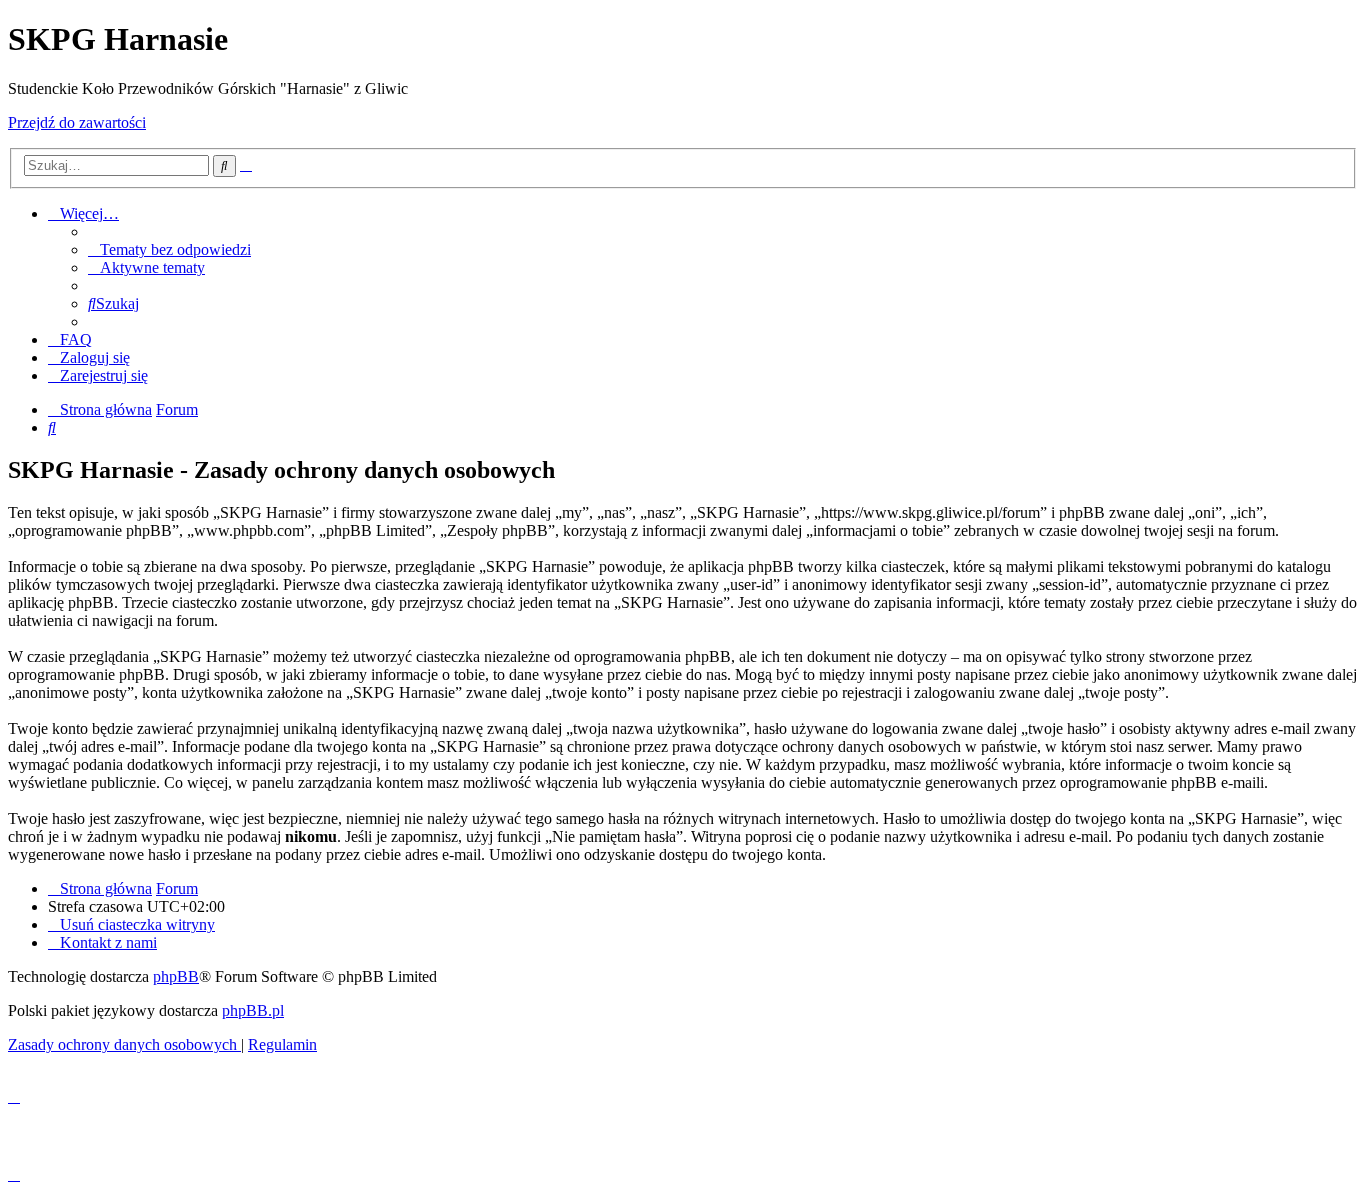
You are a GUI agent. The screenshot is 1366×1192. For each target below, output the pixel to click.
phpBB (176, 976)
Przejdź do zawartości (77, 122)
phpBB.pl (253, 1010)
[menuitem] (169, 249)
